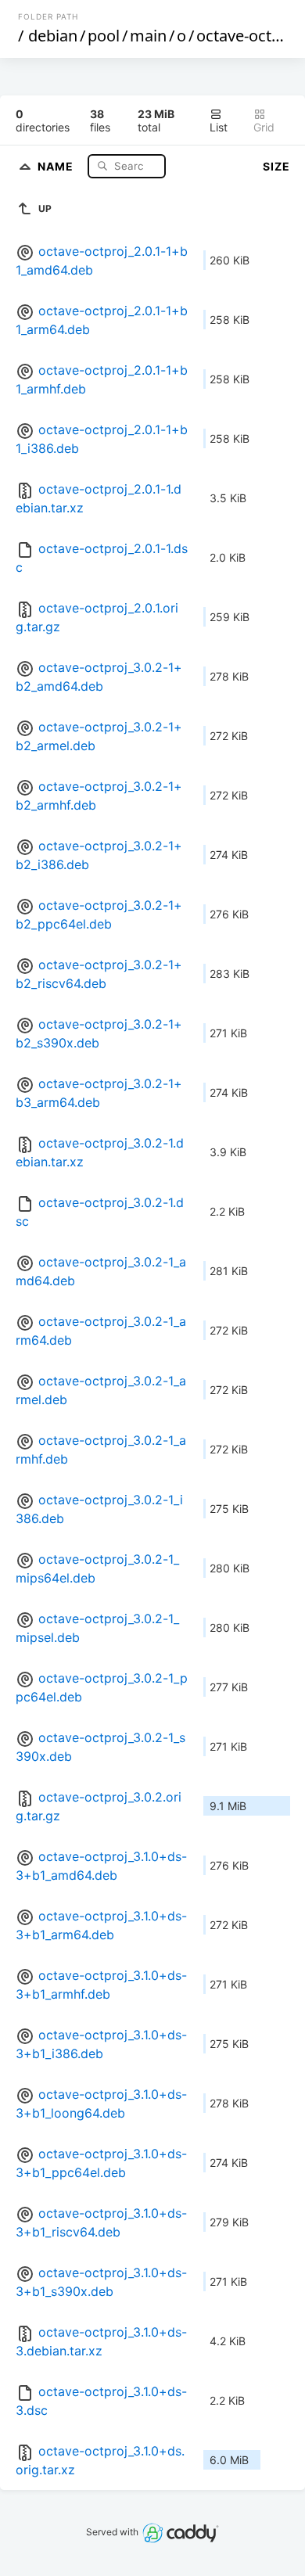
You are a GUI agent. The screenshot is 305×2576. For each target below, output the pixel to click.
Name (57, 165)
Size (276, 166)
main (148, 36)
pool (104, 36)
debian (53, 36)
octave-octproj (248, 36)
